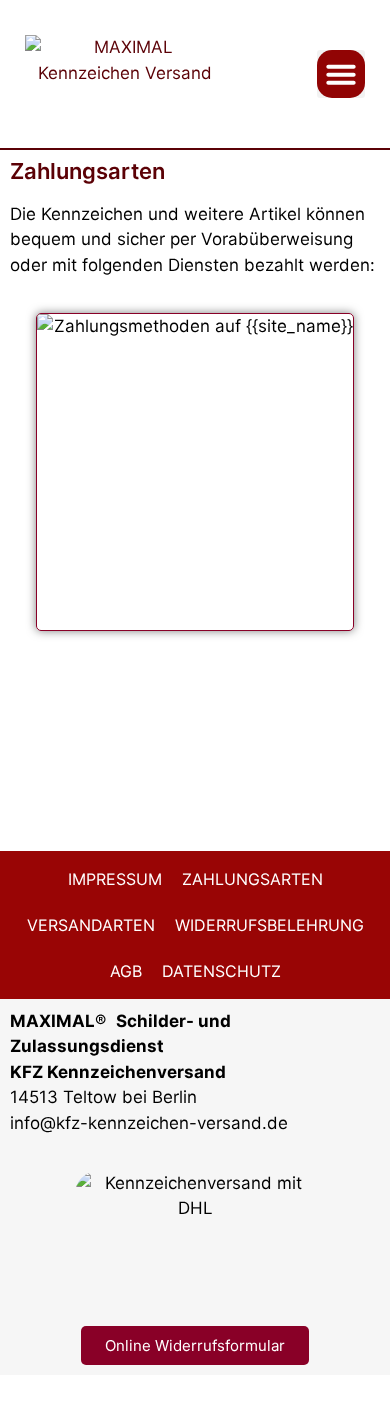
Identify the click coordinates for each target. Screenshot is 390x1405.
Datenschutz (221, 971)
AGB (126, 971)
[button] (341, 74)
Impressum (115, 879)
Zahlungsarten (252, 879)
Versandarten (91, 925)
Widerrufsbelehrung (269, 925)
